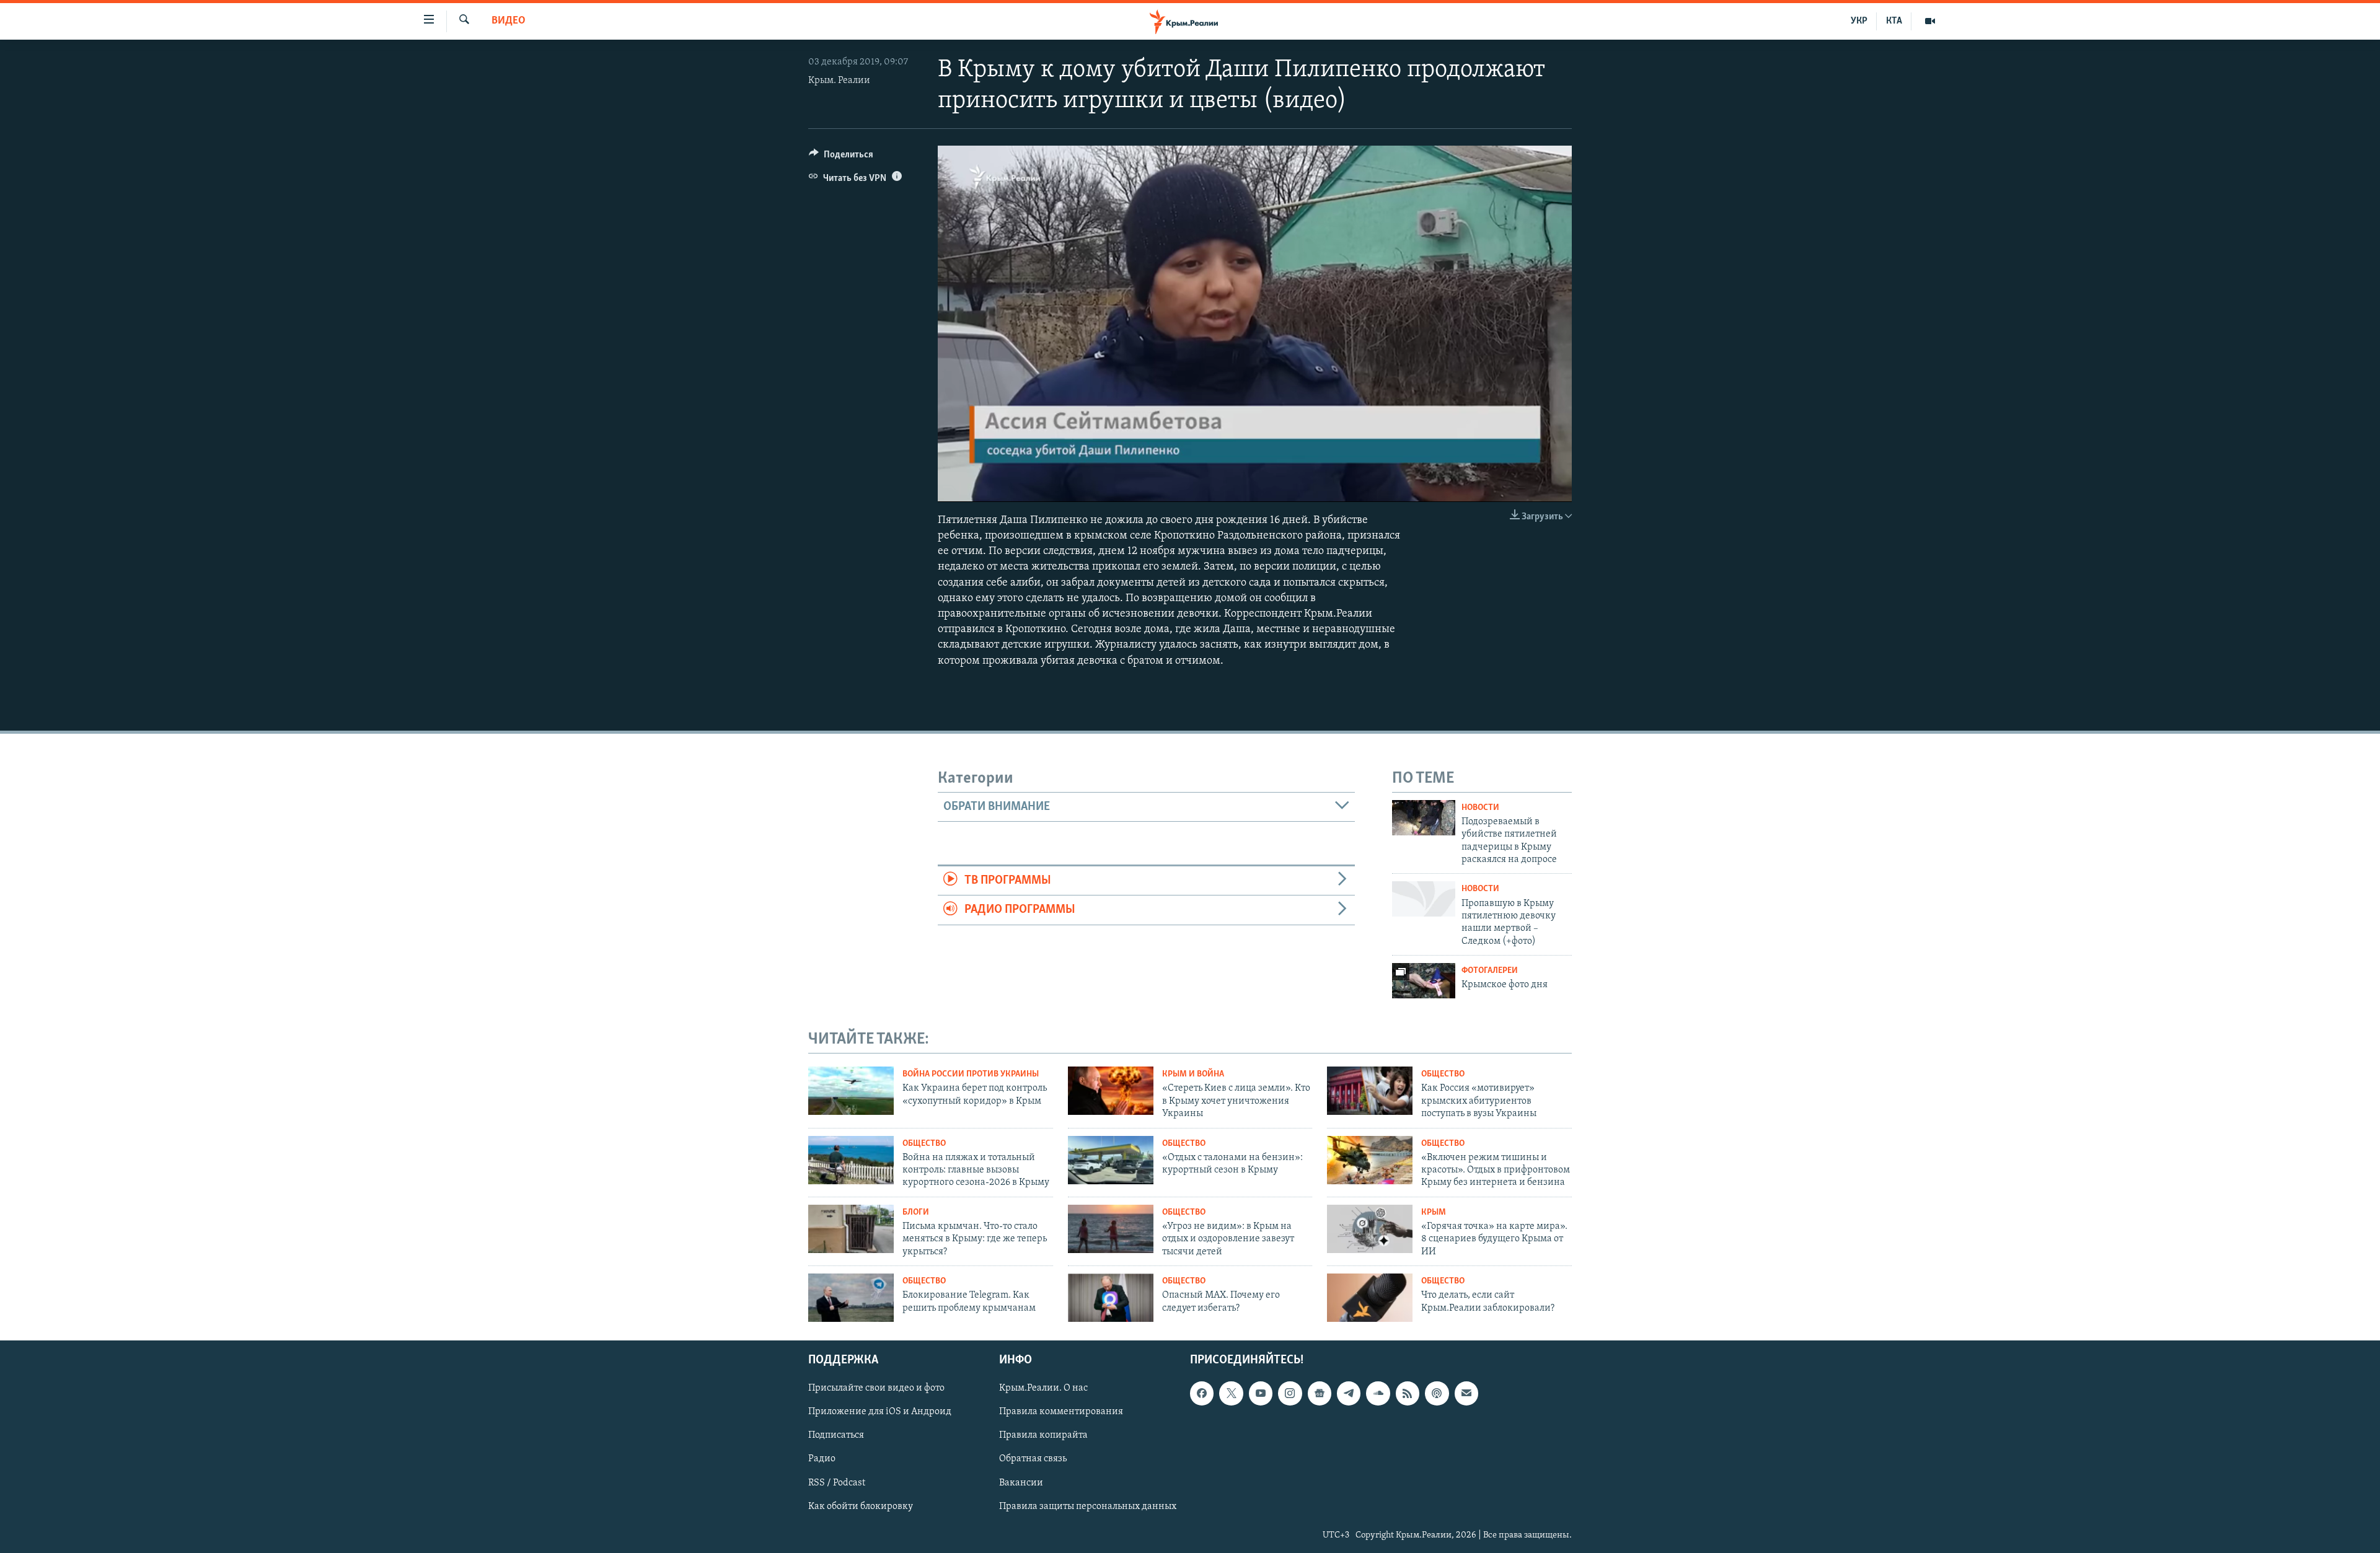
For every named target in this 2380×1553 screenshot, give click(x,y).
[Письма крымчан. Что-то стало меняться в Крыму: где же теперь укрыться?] (851, 1229)
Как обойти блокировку (861, 1506)
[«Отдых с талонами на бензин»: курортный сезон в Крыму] (1111, 1160)
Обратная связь (1033, 1459)
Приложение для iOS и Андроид (880, 1412)
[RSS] (1408, 1393)
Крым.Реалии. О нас (1043, 1388)
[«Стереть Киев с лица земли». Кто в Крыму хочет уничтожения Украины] (1111, 1091)
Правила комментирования (1061, 1412)
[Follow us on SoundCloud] (1378, 1393)
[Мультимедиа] (1930, 21)
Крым (1434, 1212)
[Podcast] (1437, 1393)
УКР (1859, 21)
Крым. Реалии (839, 81)
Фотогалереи (1490, 971)
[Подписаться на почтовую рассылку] (1466, 1393)
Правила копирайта (1043, 1435)
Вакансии (1021, 1482)
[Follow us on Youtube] (1261, 1393)
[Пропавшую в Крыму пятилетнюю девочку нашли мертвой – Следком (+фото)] (1424, 899)
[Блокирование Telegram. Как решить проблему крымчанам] (851, 1298)
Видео (509, 21)
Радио (822, 1459)
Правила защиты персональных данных (1088, 1506)
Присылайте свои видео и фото (876, 1388)
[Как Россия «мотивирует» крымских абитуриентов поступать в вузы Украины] (1370, 1091)
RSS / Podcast (837, 1482)
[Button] (841, 157)
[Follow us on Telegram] (1349, 1393)
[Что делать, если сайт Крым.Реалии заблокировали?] (1370, 1298)
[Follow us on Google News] (1320, 1393)
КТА (1894, 21)
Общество (1443, 1074)
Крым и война (1193, 1074)
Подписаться (836, 1435)
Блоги (916, 1212)
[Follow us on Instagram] (1290, 1393)
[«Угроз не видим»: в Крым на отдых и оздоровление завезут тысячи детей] (1111, 1229)
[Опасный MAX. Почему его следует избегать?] (1111, 1298)
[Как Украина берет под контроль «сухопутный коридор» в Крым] (851, 1091)
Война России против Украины (971, 1074)
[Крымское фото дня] (1424, 981)
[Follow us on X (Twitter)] (1231, 1393)
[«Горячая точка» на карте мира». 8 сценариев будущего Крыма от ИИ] (1370, 1229)
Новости (1480, 808)
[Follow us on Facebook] (1202, 1393)
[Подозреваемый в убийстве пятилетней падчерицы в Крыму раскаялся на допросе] (1424, 818)
